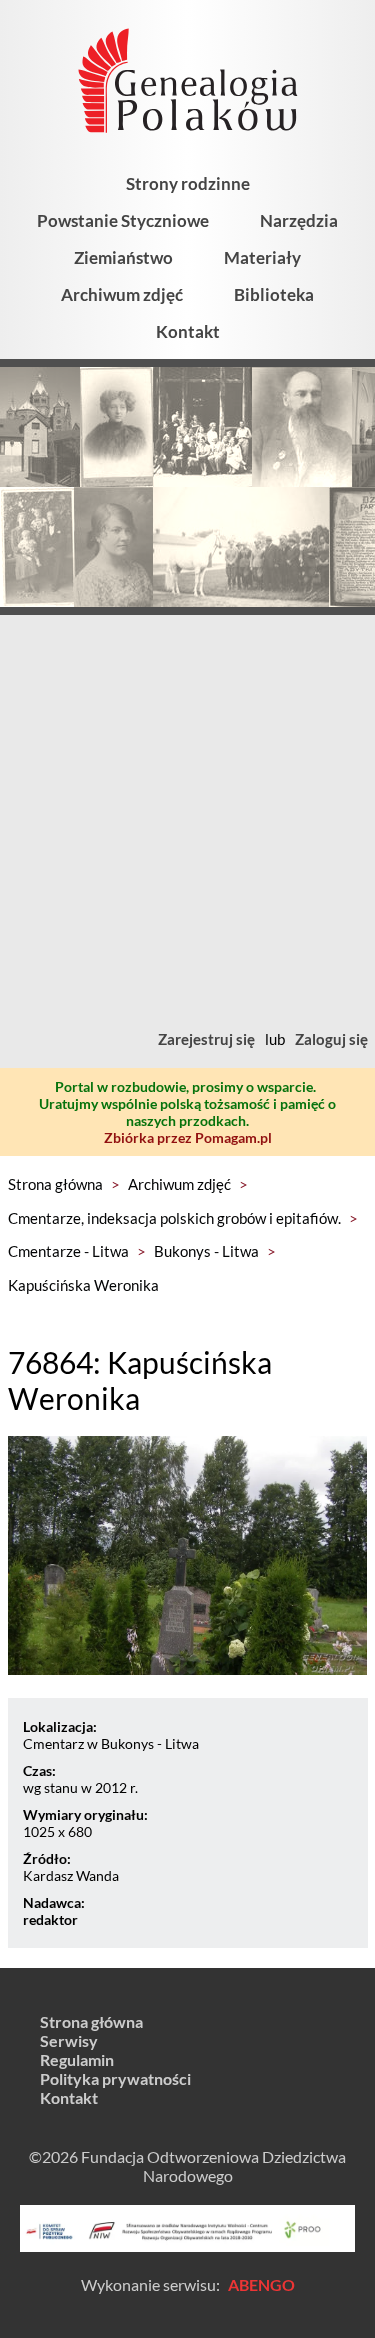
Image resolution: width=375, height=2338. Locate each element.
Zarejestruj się (206, 1039)
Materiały (262, 257)
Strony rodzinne (188, 183)
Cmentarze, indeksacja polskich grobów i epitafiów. (174, 1218)
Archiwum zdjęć (122, 294)
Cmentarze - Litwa (68, 1251)
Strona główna (55, 1184)
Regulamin (77, 2059)
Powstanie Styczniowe (123, 220)
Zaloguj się (331, 1039)
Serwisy (69, 2040)
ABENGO (261, 2284)
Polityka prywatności (115, 2078)
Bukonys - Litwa (206, 1251)
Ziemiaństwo (123, 257)
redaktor (50, 1919)
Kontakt (188, 331)
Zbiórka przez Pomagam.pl (188, 1137)
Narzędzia (299, 220)
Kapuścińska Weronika (83, 1285)
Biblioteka (274, 294)
